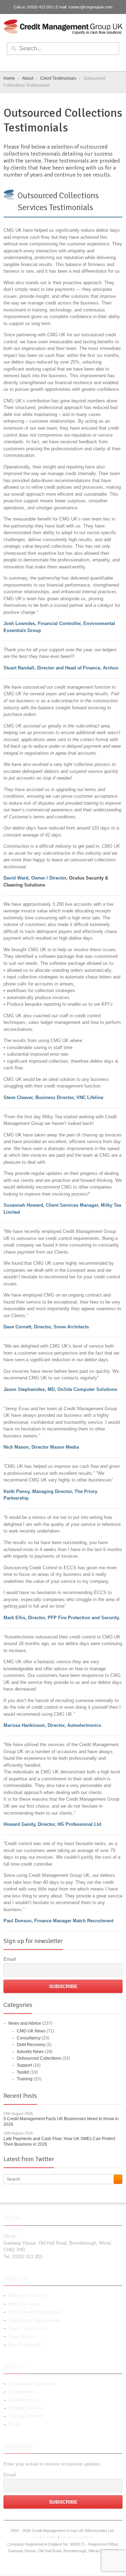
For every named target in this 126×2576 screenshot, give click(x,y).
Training (25, 2079)
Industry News (30, 2052)
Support (24, 2065)
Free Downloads (25, 2345)
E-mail (81, 63)
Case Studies (22, 2336)
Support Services (26, 2408)
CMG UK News (31, 2031)
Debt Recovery (31, 2045)
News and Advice (25, 2023)
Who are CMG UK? (28, 2295)
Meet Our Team (24, 2304)
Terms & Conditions (77, 2537)
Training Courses (26, 2416)
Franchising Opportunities (34, 2320)
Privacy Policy (45, 2537)
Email (10, 1959)
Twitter (58, 63)
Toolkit (23, 2072)
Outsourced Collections (58, 195)
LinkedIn (70, 63)
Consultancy (29, 2038)
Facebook (47, 63)
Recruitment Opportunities (35, 2312)
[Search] (118, 2179)
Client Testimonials (28, 2328)
